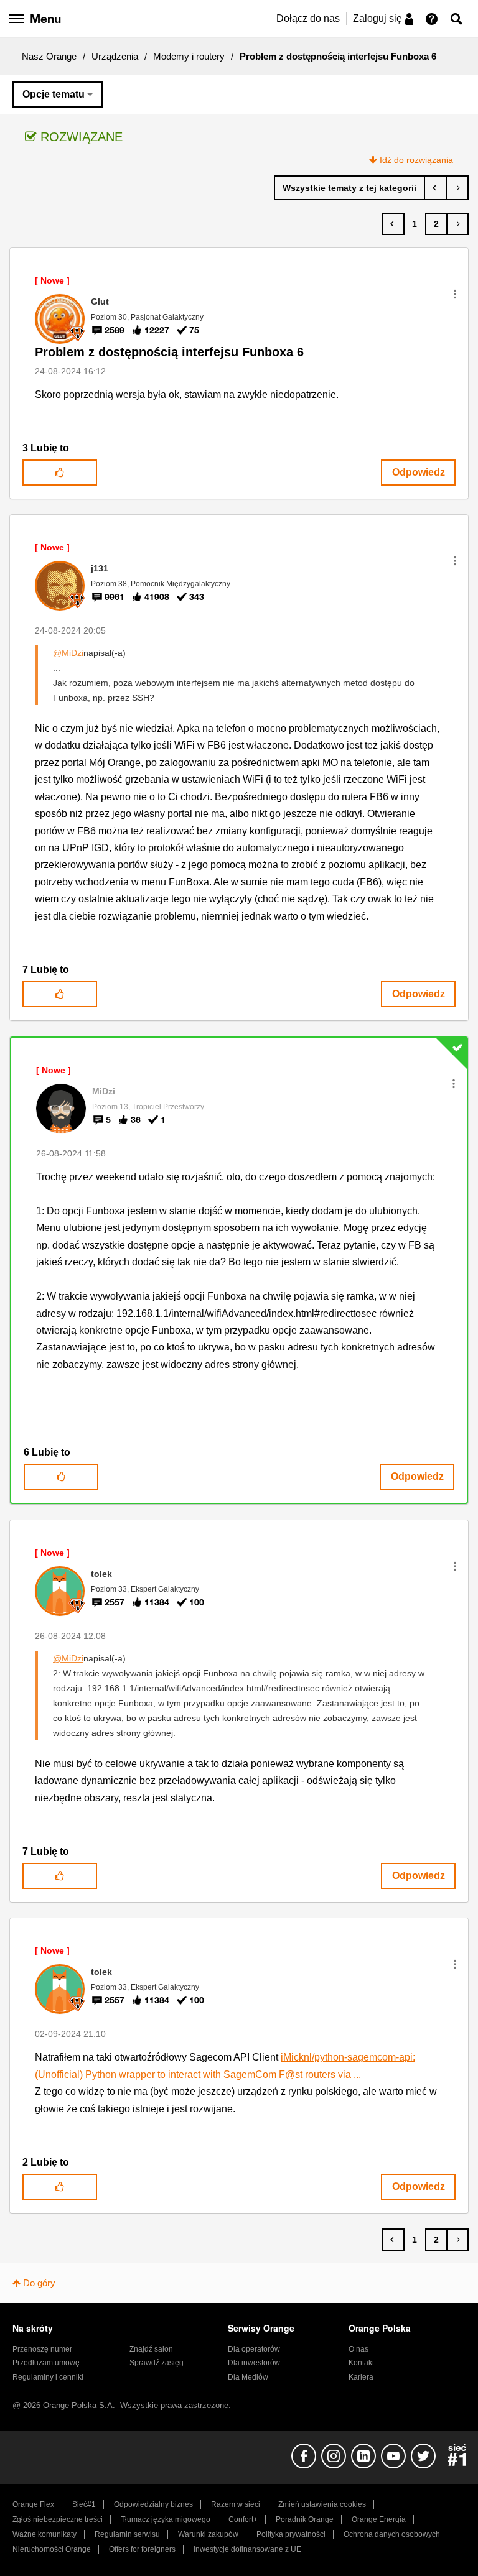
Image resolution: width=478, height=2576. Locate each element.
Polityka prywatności (291, 2534)
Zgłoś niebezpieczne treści (58, 2519)
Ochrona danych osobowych (392, 2534)
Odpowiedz (419, 472)
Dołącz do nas (308, 18)
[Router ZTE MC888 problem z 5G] (457, 188)
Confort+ (243, 2519)
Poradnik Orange (305, 2519)
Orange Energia (379, 2519)
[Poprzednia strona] (393, 224)
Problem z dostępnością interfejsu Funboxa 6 (169, 352)
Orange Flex (33, 2504)
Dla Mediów (248, 2377)
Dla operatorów (254, 2349)
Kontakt (361, 2363)
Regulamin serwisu (127, 2534)
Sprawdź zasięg (157, 2363)
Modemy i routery (189, 56)
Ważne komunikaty (45, 2534)
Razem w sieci (236, 2504)
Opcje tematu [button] (54, 94)
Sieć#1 (84, 2504)
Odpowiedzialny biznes (153, 2504)
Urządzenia (115, 56)
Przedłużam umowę (46, 2363)
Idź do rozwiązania (416, 160)
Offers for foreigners (142, 2549)
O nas (358, 2349)
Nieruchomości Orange (52, 2549)
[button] (455, 294)
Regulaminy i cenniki (48, 2377)
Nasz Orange (49, 56)
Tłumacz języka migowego (166, 2519)
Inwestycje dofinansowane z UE (247, 2549)
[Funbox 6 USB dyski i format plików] (435, 188)
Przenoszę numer (42, 2349)
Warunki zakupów (208, 2534)
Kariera (361, 2377)
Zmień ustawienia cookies (322, 2504)
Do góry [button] (39, 2283)
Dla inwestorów (254, 2363)
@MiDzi (68, 653)
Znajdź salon (151, 2349)
